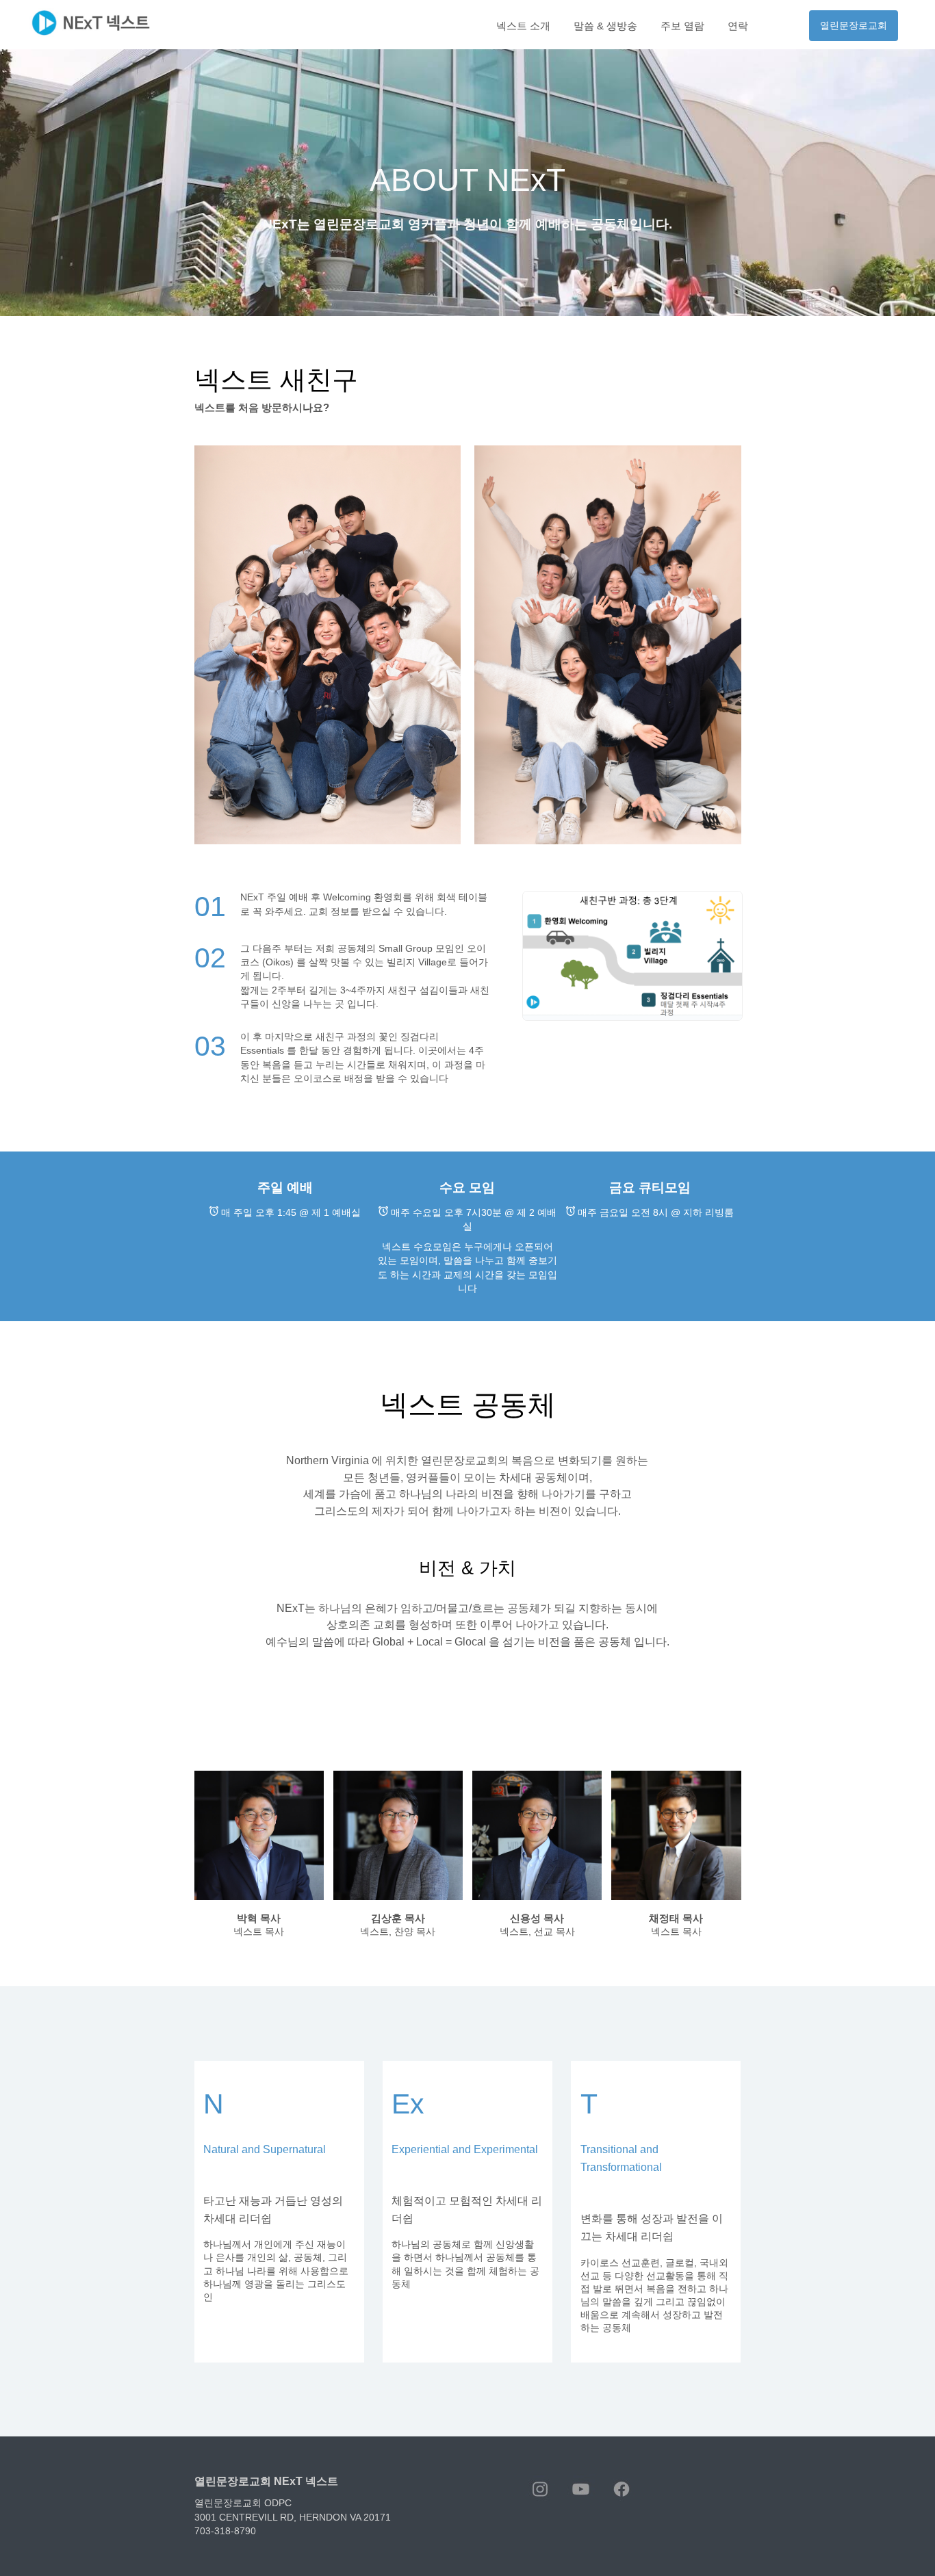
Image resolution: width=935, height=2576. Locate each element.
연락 (738, 26)
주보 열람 (682, 26)
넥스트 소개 (523, 26)
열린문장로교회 (854, 26)
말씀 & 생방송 (605, 26)
